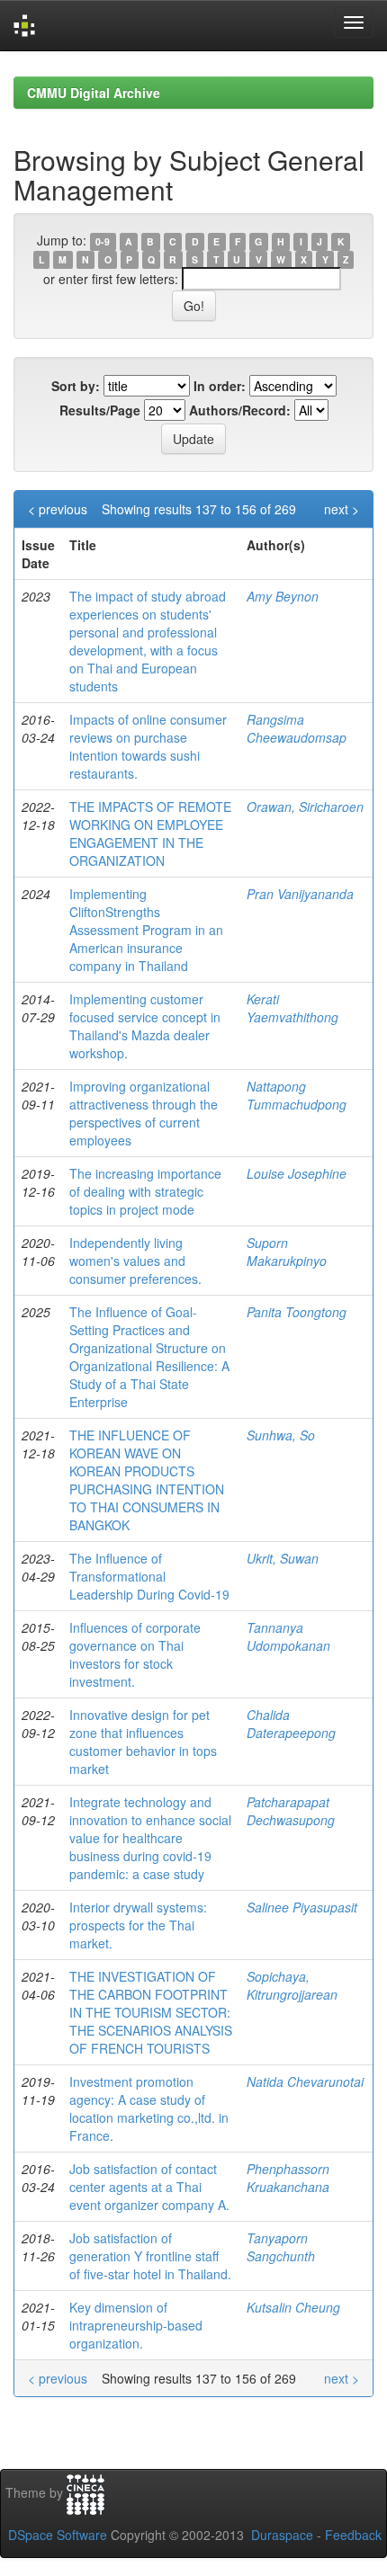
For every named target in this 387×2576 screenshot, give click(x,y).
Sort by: (76, 386)
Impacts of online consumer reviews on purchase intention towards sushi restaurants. (148, 746)
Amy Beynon (283, 596)
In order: (220, 386)
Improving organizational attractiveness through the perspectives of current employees (144, 1113)
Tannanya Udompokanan (288, 1636)
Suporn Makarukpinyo (287, 1252)
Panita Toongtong (297, 1312)
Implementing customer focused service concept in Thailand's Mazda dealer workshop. (145, 1026)
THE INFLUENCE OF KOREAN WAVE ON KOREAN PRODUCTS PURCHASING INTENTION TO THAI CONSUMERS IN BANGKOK (147, 1480)
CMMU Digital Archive (94, 93)
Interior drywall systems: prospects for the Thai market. (138, 1925)
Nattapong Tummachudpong (297, 1095)
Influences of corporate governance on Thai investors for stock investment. (135, 1654)
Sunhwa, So (281, 1435)
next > (342, 509)
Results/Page (100, 410)
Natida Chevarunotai (305, 2081)
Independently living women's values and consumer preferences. (135, 1261)
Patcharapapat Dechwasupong (291, 1811)
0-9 (103, 241)
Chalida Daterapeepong (291, 1724)
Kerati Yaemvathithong (292, 1008)
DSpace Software (58, 2535)
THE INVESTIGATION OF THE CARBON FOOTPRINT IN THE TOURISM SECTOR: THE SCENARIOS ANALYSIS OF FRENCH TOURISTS (151, 2012)
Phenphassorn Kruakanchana (288, 2178)
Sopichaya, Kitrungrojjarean (292, 1985)
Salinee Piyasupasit (302, 1907)
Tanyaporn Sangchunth (281, 2247)
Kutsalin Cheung (293, 2307)
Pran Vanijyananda (300, 894)
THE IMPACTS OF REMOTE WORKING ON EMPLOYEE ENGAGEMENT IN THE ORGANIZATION (150, 833)
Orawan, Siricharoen (305, 807)
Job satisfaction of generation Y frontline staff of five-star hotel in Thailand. (150, 2256)
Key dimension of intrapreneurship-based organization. (136, 2325)
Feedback (353, 2535)
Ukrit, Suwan (283, 1558)
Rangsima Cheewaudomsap (297, 728)
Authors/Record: (240, 410)
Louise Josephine (297, 1173)
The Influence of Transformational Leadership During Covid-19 (149, 1576)
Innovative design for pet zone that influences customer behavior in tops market (143, 1742)
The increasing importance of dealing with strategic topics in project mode (145, 1191)
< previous (58, 509)
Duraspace (282, 2535)
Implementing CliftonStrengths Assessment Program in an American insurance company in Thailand (146, 930)
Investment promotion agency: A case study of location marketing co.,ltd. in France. (149, 2108)
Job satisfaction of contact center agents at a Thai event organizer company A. (149, 2187)
